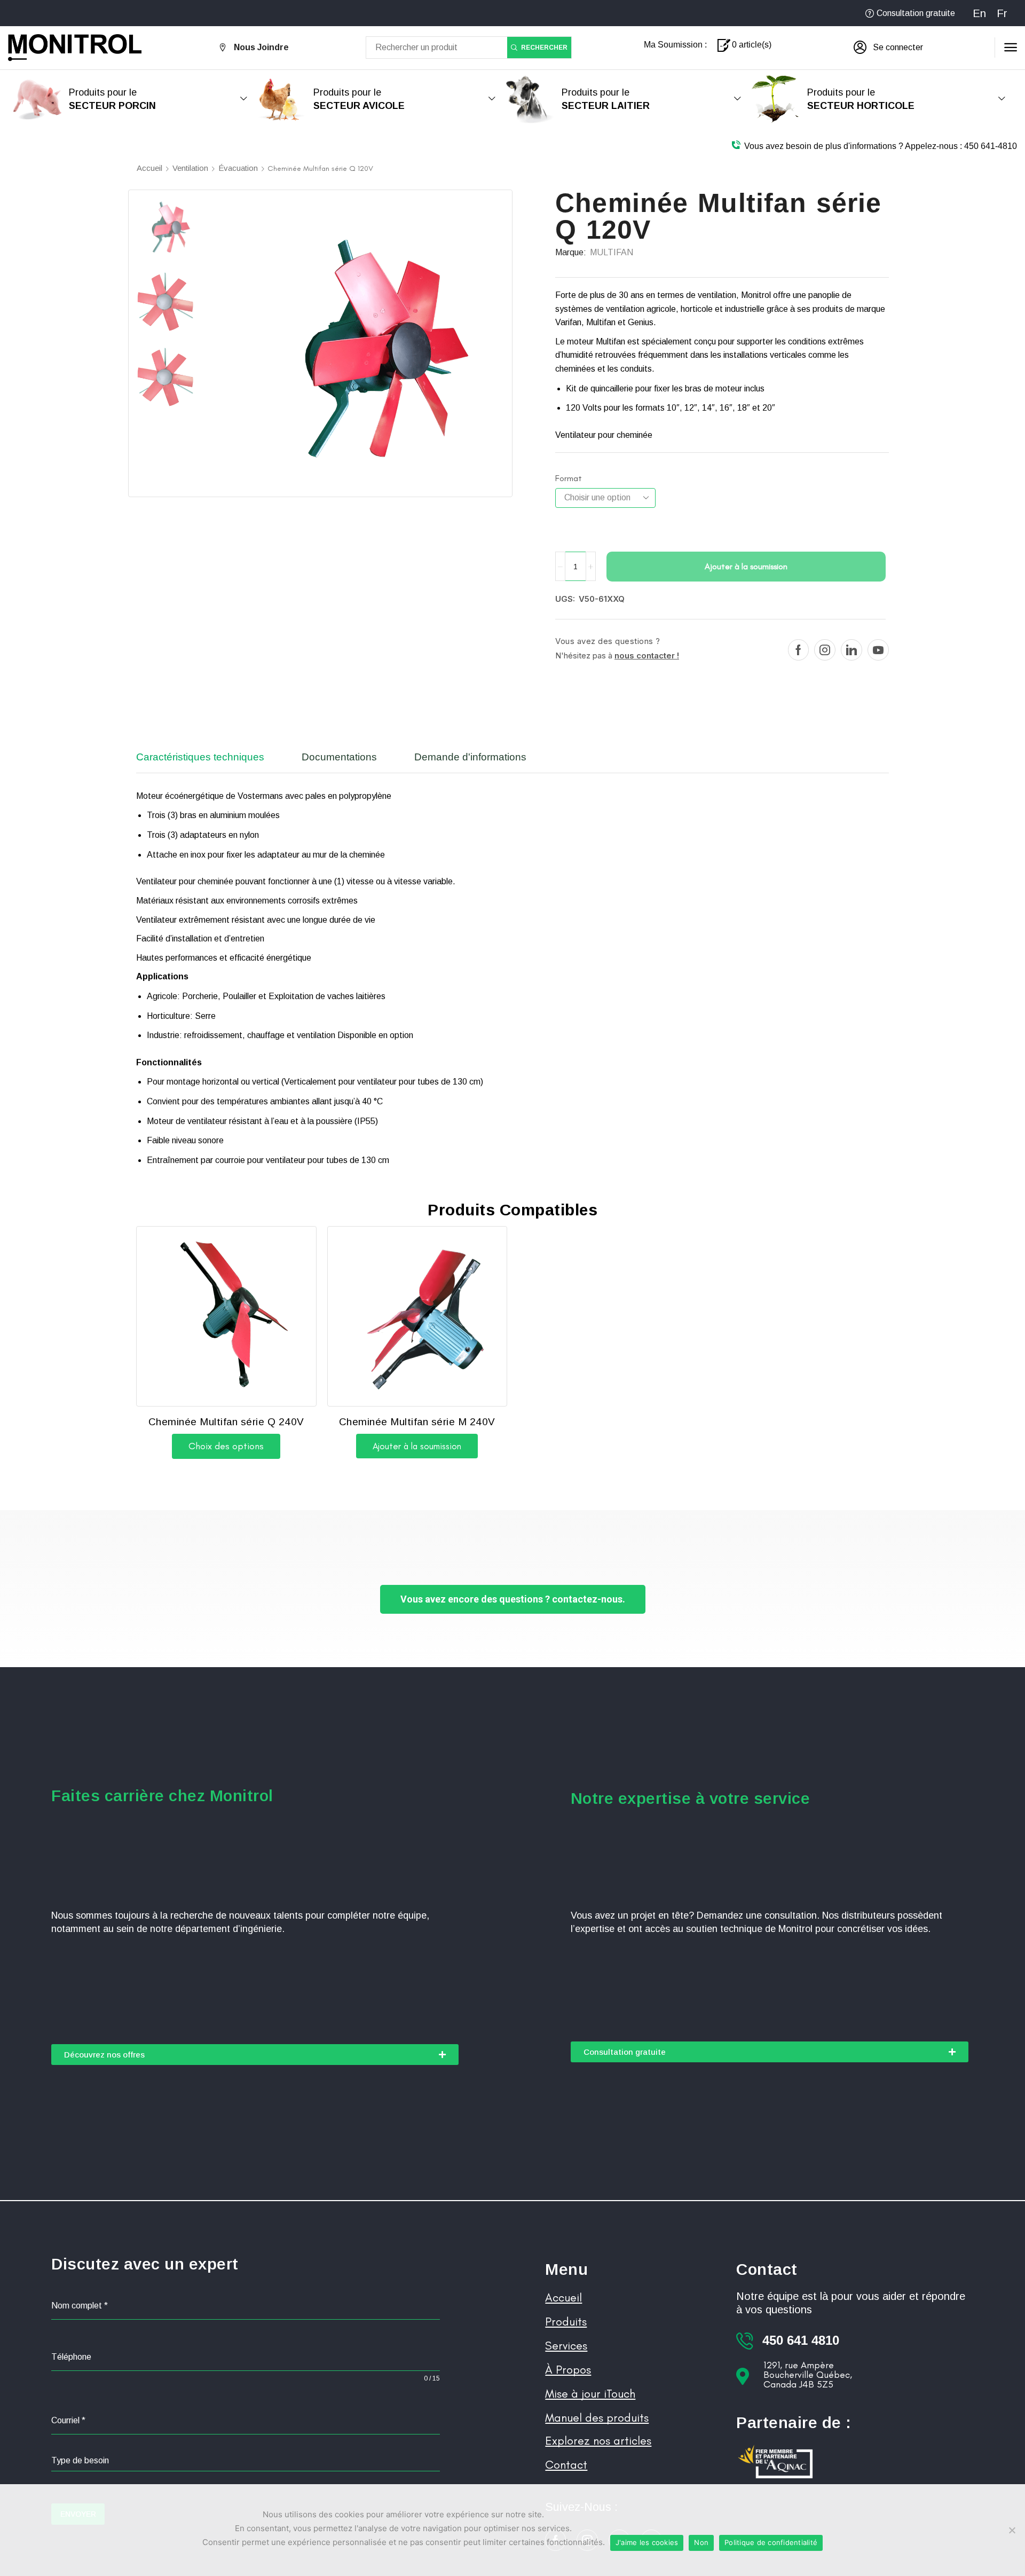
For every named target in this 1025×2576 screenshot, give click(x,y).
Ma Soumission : (675, 45)
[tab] (208, 762)
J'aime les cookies (647, 2542)
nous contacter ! (647, 655)
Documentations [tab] (339, 757)
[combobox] (246, 2461)
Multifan (612, 252)
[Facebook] (798, 650)
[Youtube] (878, 650)
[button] (888, 48)
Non (701, 2542)
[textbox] (246, 2461)
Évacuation (238, 168)
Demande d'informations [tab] (470, 757)
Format (569, 478)
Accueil (149, 168)
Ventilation (190, 168)
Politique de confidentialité (771, 2542)
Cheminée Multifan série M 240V (417, 1422)
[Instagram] (825, 650)
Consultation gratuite (916, 13)
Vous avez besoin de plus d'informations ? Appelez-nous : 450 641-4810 (881, 146)
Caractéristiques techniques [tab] (200, 757)
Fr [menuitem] (1002, 13)
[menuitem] (979, 13)
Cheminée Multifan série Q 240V (226, 1422)
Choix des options (226, 1446)
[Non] (1012, 2530)
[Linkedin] (851, 650)
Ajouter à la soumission (746, 566)
